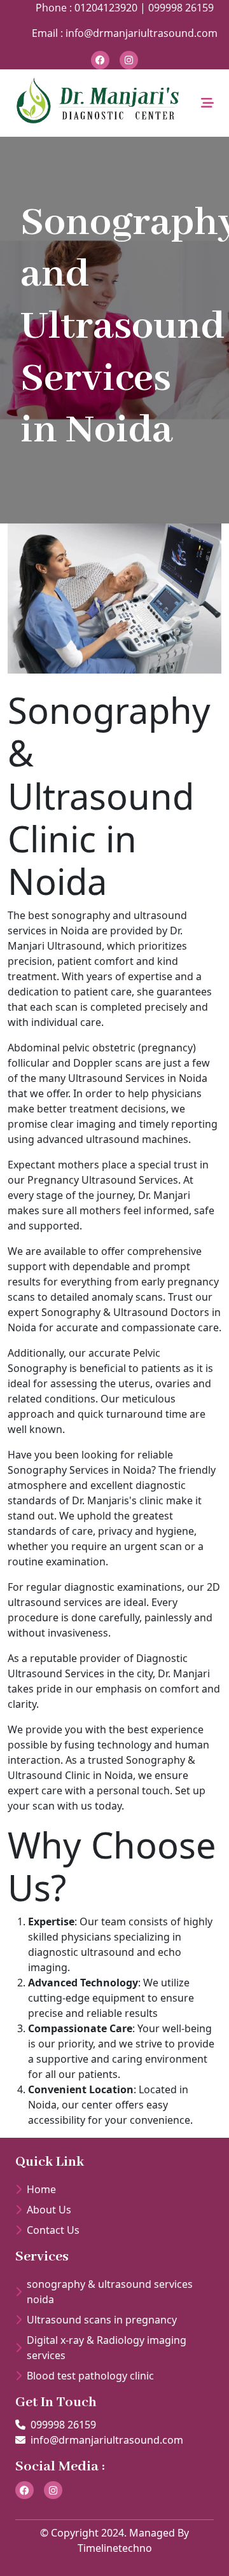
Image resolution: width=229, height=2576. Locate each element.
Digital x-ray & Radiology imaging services (107, 2348)
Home (41, 2189)
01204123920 (105, 8)
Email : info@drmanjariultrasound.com (125, 33)
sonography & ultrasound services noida (110, 2292)
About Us (49, 2210)
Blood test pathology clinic (90, 2376)
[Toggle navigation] (207, 103)
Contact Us (53, 2230)
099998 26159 (181, 8)
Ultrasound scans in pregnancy (102, 2320)
